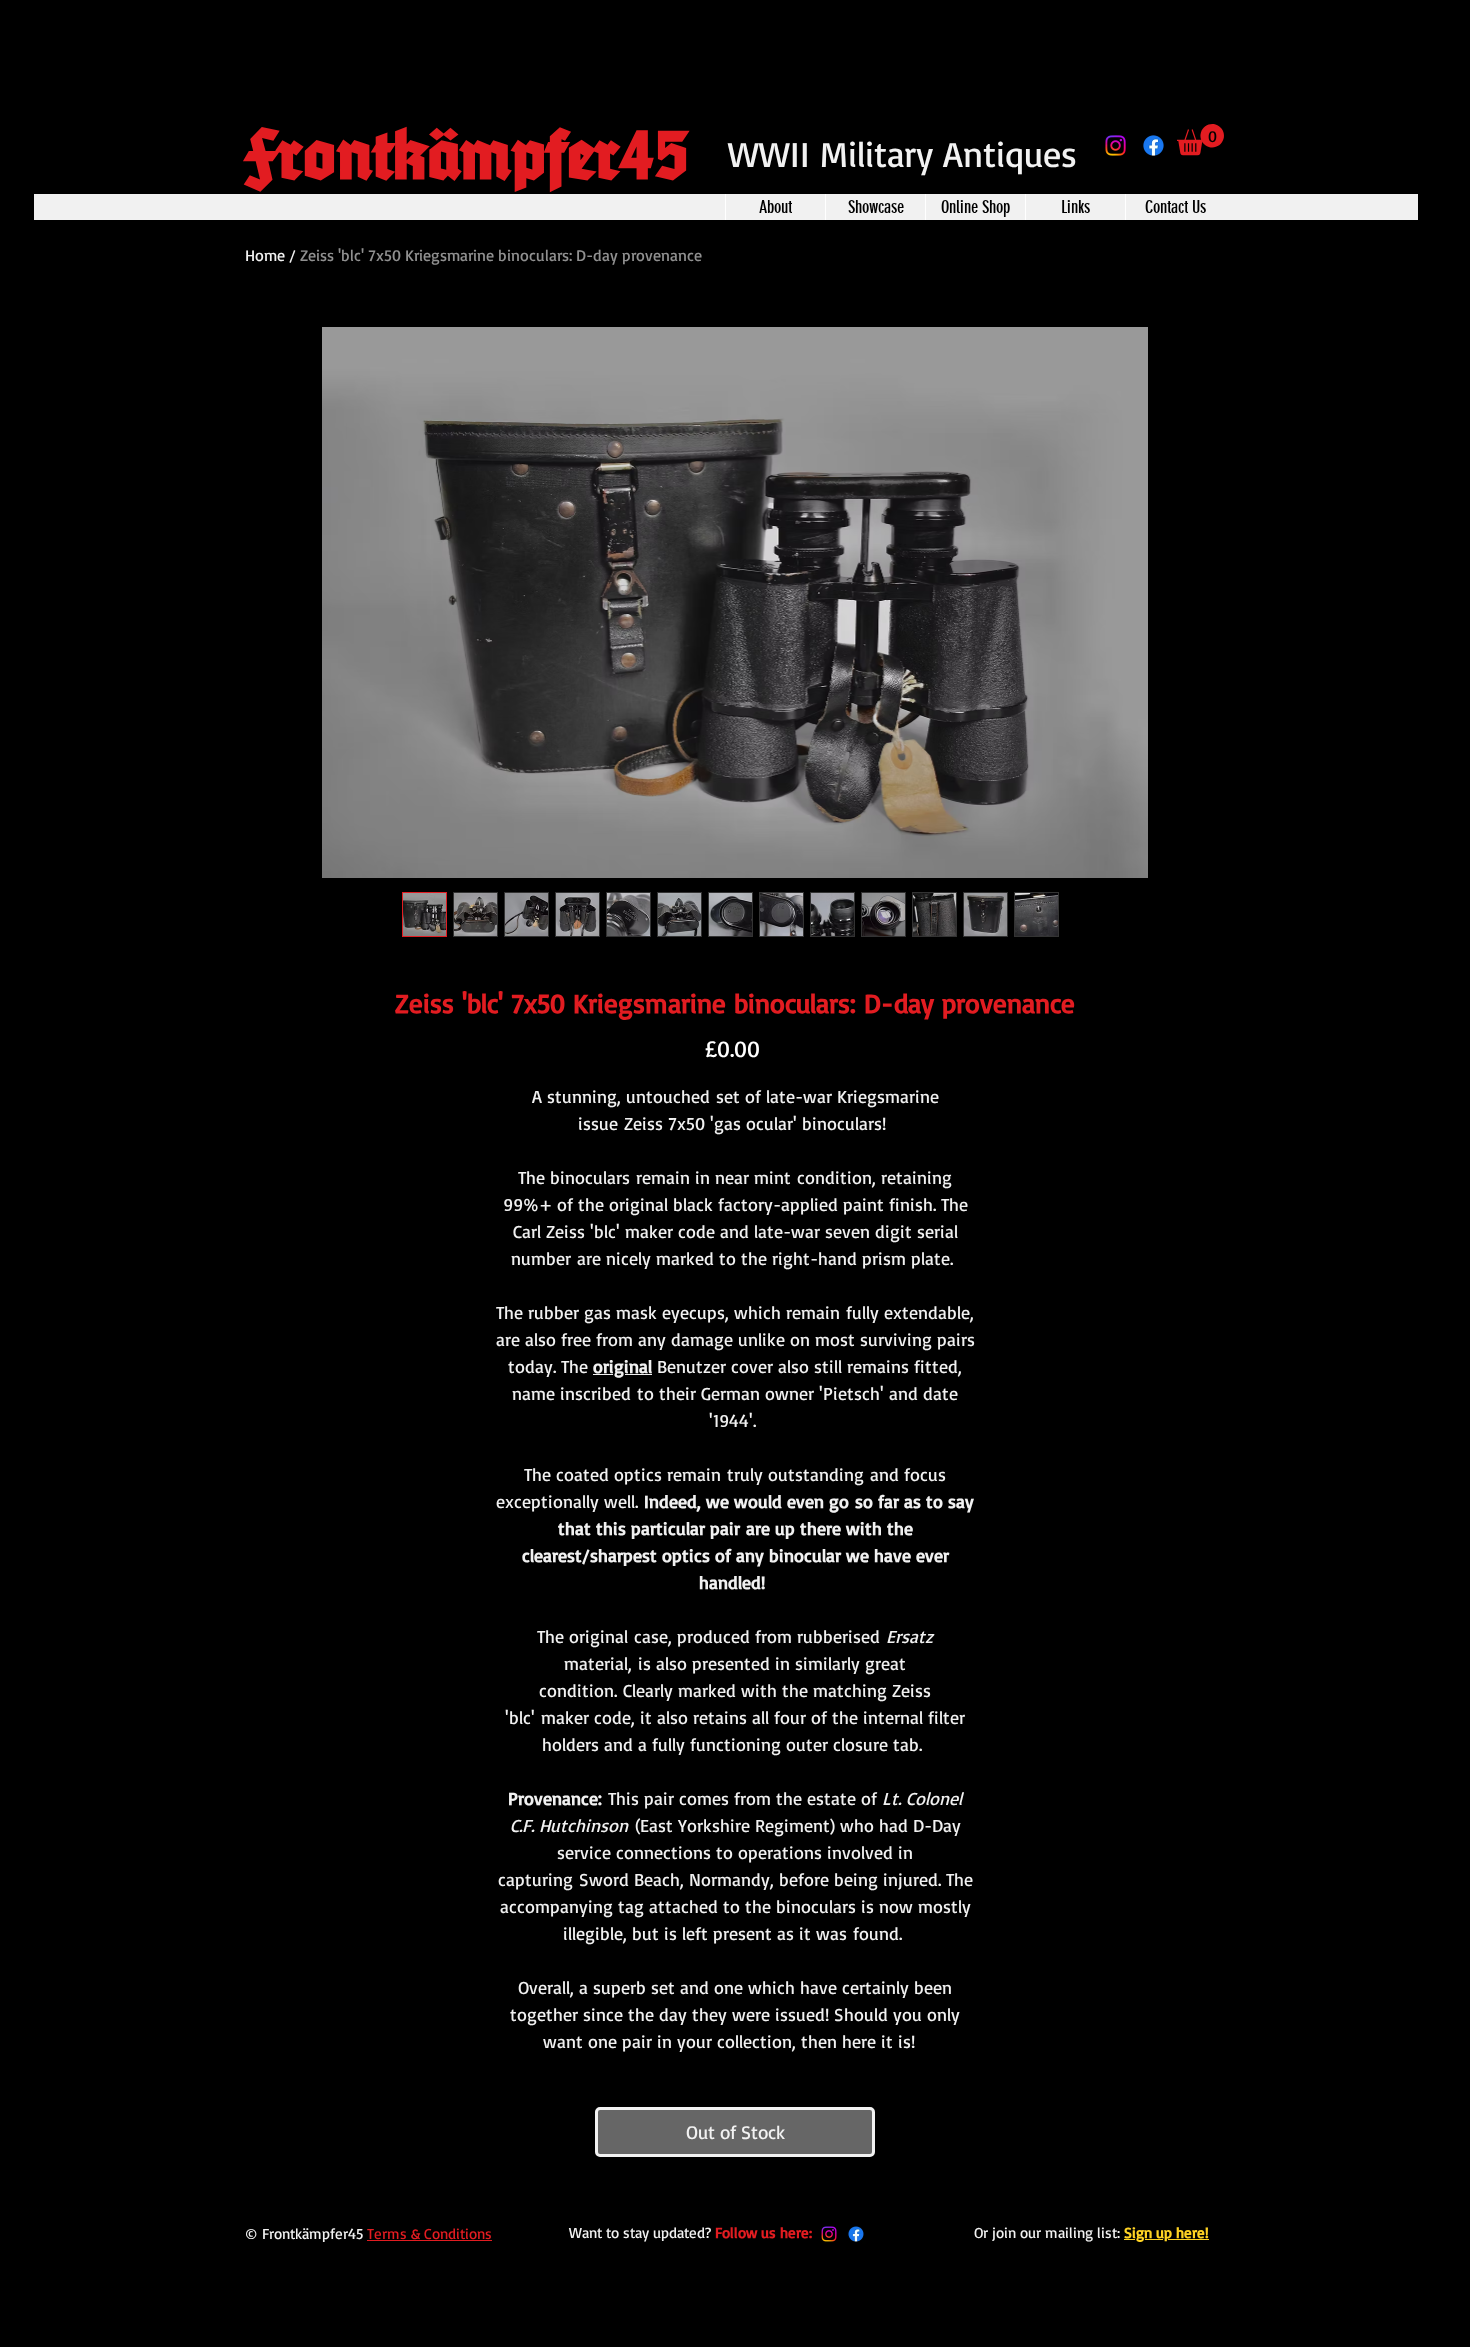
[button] (1200, 139)
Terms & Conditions (429, 2233)
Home (265, 255)
